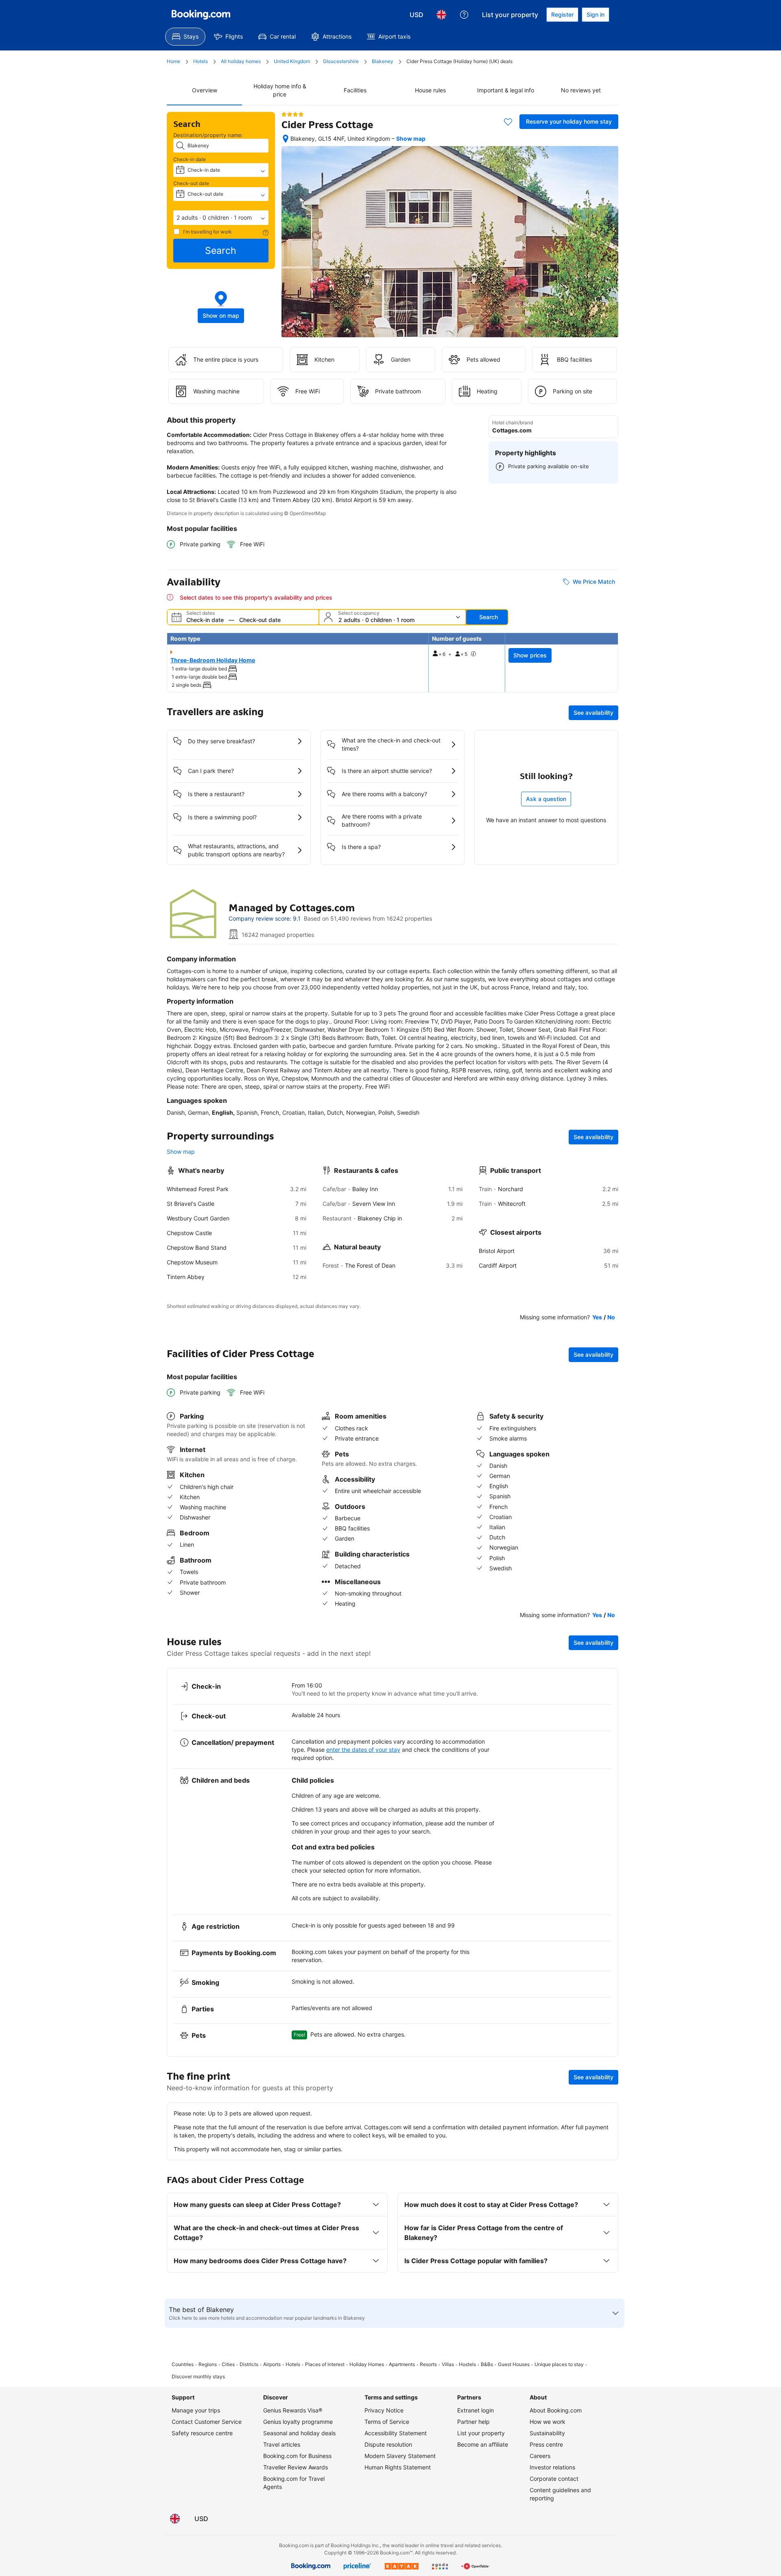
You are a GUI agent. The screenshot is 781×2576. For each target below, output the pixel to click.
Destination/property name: (208, 135)
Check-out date (191, 183)
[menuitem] (185, 37)
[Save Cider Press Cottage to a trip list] (508, 122)
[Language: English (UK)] (441, 15)
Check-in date (190, 159)
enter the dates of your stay (363, 1750)
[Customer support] (464, 15)
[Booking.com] (201, 15)
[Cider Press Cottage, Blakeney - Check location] (286, 139)
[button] (221, 218)
